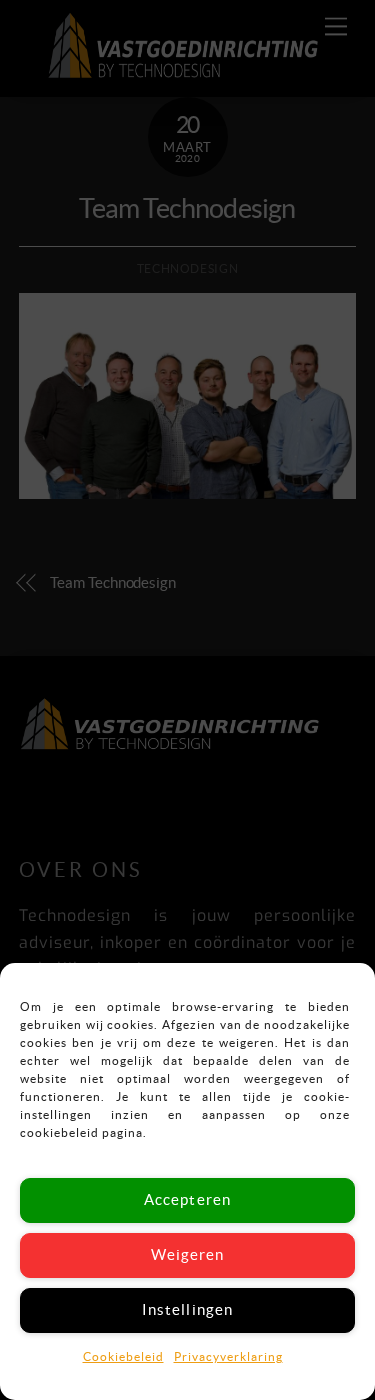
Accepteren (187, 1199)
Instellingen (187, 1309)
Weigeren (187, 1254)
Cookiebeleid (123, 1356)
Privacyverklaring (228, 1356)
